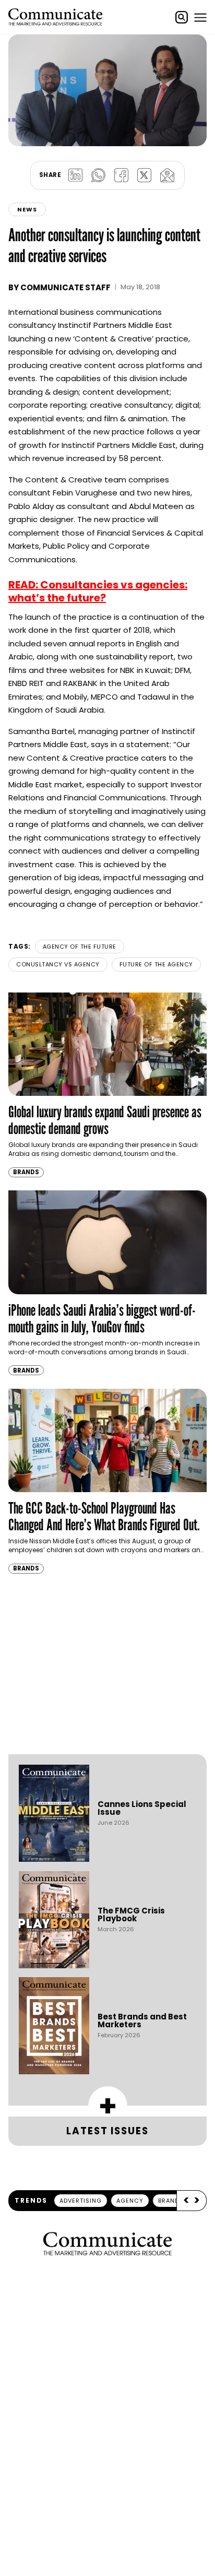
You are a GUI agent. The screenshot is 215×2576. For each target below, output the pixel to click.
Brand (169, 2201)
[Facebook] (121, 175)
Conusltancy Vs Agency (58, 964)
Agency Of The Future (80, 947)
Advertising (81, 2201)
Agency (130, 2201)
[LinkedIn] (75, 175)
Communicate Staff (65, 287)
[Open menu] (200, 17)
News (27, 209)
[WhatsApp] (98, 175)
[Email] (167, 175)
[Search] (182, 17)
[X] (144, 175)
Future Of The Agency (156, 964)
